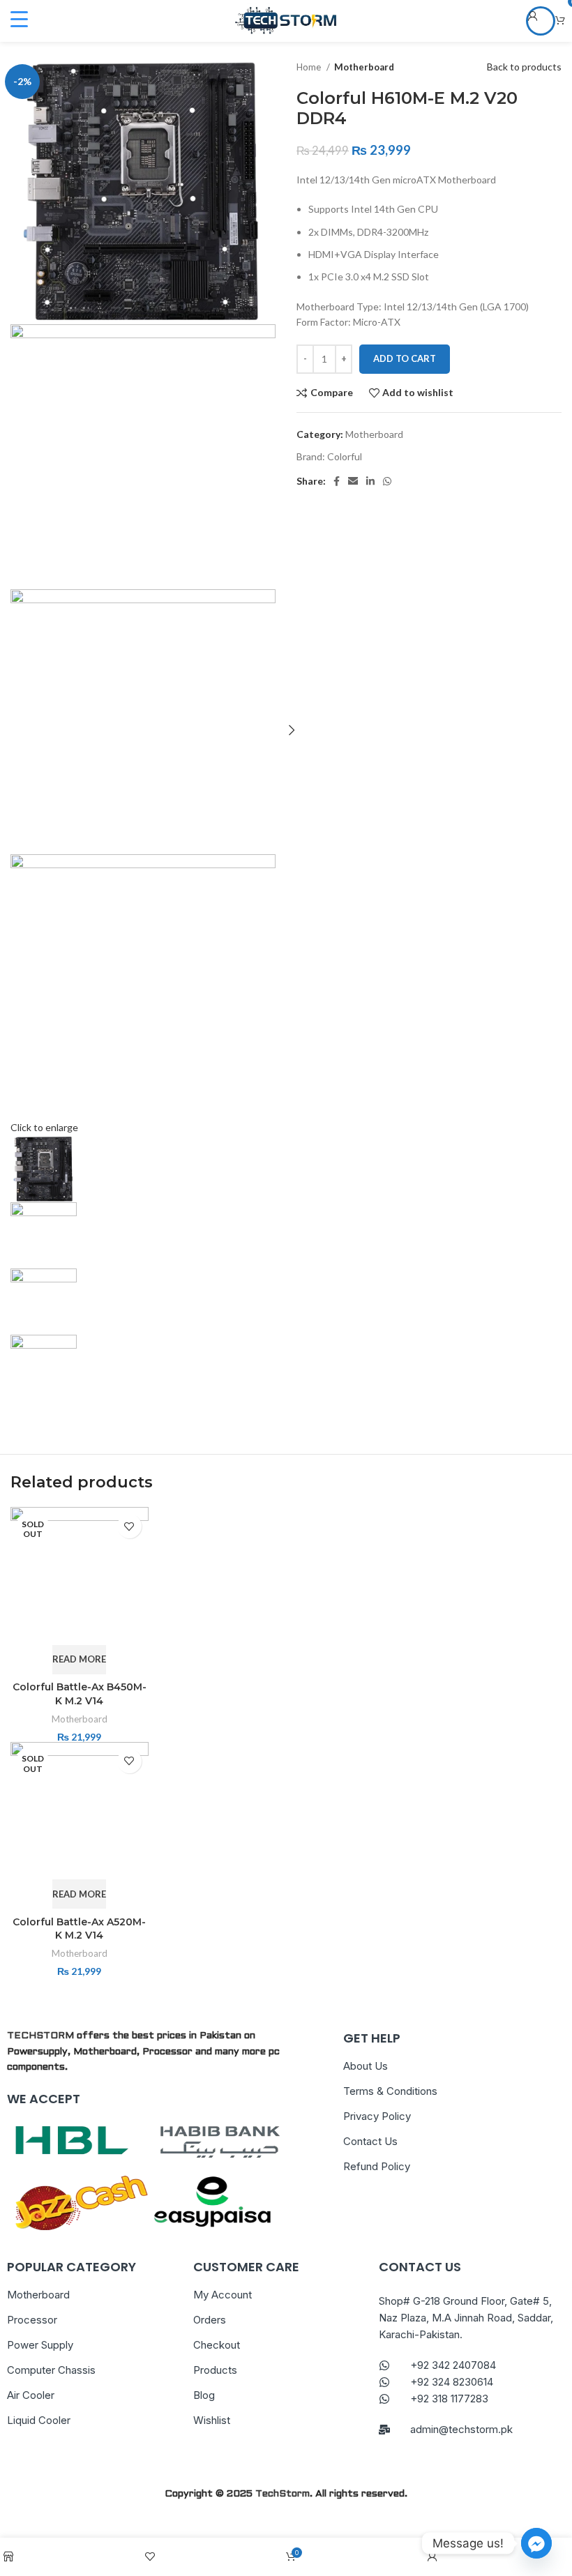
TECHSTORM (40, 2036)
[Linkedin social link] (370, 481)
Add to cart (405, 358)
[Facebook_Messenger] (536, 2543)
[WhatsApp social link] (387, 481)
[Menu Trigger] (19, 19)
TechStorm (283, 2494)
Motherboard (364, 67)
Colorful (345, 456)
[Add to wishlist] (129, 1526)
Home (310, 67)
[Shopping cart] (560, 21)
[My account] (541, 21)
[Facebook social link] (337, 481)
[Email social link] (353, 481)
